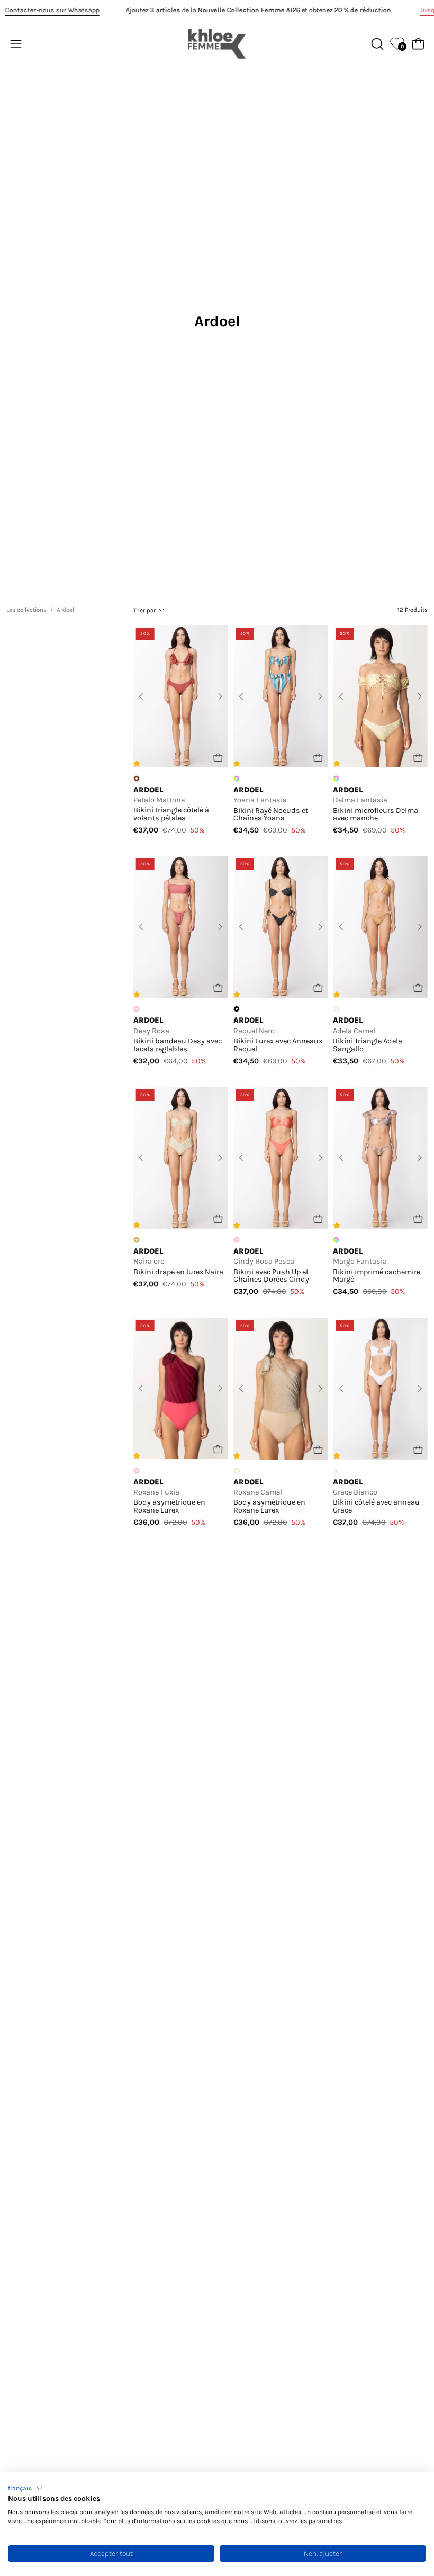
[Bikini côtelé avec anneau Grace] (380, 1389)
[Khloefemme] (217, 44)
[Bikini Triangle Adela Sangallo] (380, 927)
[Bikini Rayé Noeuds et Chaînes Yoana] (281, 696)
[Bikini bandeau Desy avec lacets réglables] (181, 927)
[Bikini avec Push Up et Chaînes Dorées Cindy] (281, 1158)
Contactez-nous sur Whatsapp (52, 10)
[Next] (220, 696)
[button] (25, 2488)
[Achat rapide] (218, 758)
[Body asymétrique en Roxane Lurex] (181, 1389)
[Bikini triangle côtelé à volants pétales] (181, 696)
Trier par (144, 610)
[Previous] (141, 696)
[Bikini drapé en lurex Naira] (181, 1158)
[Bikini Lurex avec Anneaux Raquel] (281, 927)
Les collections (26, 610)
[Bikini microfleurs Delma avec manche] (380, 696)
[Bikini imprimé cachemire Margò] (380, 1158)
